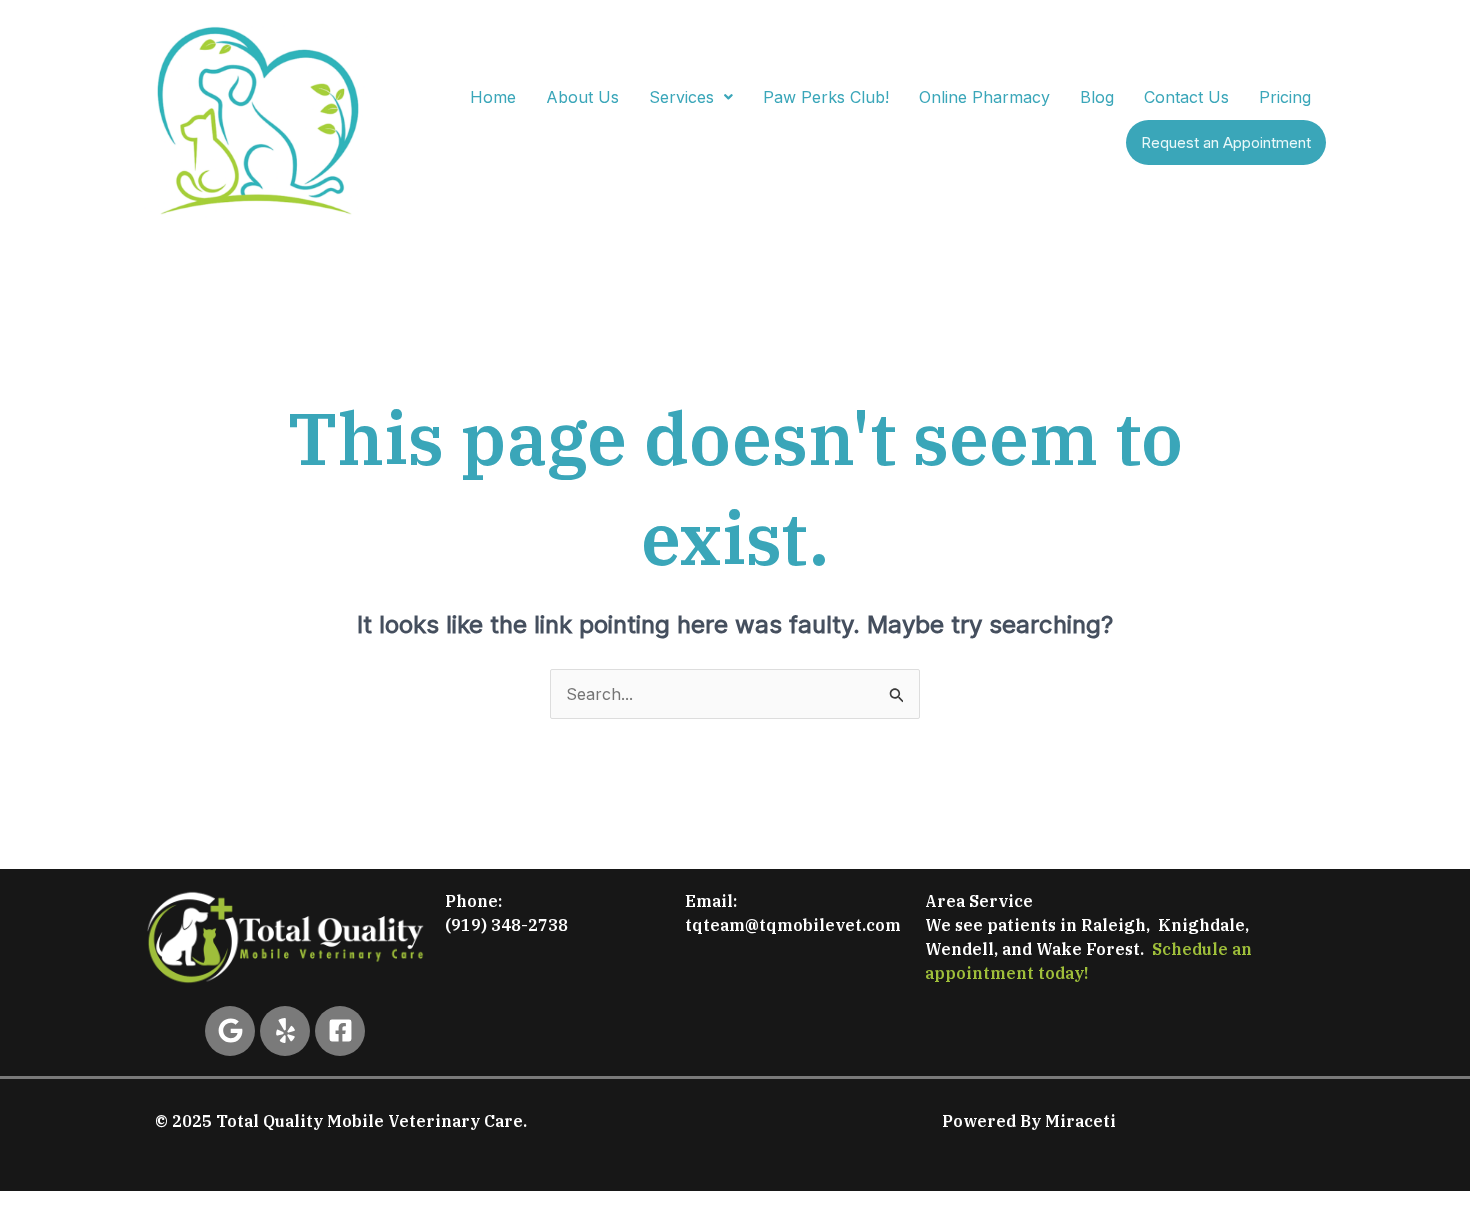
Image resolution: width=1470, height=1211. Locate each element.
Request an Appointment (1226, 142)
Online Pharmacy (984, 97)
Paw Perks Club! (826, 97)
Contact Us (1186, 97)
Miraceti (1080, 1121)
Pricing (1285, 97)
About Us (582, 97)
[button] (691, 97)
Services (681, 97)
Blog (1097, 97)
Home (493, 97)
